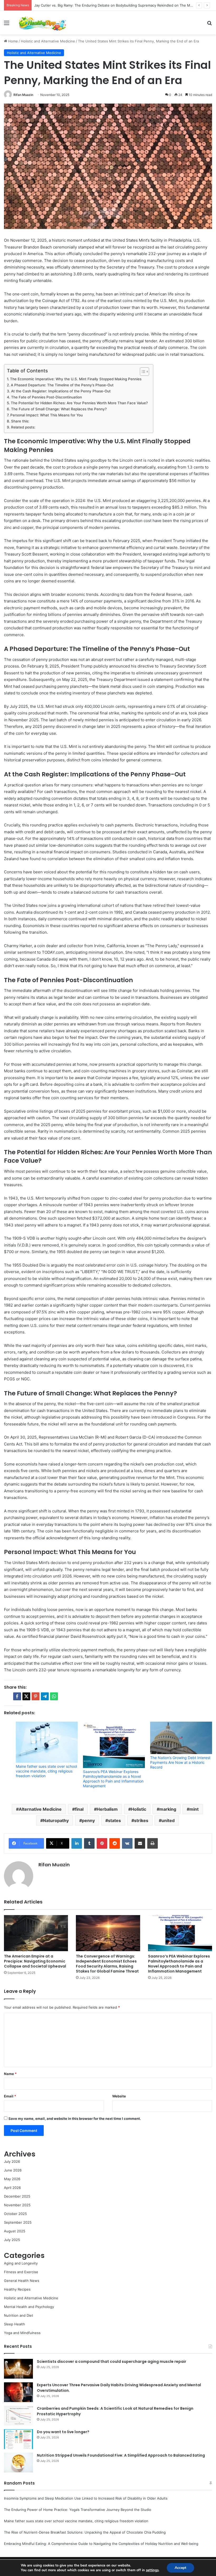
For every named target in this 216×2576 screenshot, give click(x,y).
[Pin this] (36, 1696)
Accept (180, 2568)
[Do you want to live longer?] (18, 2439)
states (114, 1820)
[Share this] (17, 1696)
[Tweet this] (26, 1696)
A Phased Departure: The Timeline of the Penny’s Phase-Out (62, 385)
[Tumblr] (89, 1843)
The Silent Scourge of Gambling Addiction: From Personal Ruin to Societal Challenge (104, 5)
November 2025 (17, 2205)
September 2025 (18, 2222)
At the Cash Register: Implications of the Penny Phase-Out (61, 391)
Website (119, 2096)
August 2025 (15, 2231)
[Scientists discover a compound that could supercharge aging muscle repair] (18, 2369)
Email (10, 2096)
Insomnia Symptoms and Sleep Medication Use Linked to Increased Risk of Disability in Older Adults (86, 2498)
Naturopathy (56, 1820)
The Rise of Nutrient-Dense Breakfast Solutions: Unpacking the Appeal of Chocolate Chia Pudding (85, 2532)
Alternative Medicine (40, 1809)
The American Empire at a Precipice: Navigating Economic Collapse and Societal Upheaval (35, 1961)
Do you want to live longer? (63, 2432)
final (79, 1809)
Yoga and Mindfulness (22, 2333)
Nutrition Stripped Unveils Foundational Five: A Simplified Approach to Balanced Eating (121, 2455)
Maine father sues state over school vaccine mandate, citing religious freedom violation (46, 1771)
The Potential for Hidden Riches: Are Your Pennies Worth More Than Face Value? (79, 403)
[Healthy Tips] (42, 23)
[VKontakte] (127, 1843)
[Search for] (209, 25)
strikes (141, 1820)
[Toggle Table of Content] (142, 372)
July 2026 (12, 2161)
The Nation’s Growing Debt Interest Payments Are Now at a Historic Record (180, 1762)
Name (10, 2074)
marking (168, 1809)
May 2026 (12, 2179)
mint (194, 1809)
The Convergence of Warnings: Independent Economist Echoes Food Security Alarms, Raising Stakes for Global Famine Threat (107, 1964)
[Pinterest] (102, 1843)
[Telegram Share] (45, 1696)
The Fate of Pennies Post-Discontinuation (46, 397)
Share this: (20, 421)
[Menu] (7, 25)
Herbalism (107, 1809)
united (168, 1820)
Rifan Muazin (23, 95)
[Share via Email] (140, 1843)
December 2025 (17, 2196)
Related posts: (23, 427)
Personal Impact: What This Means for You (46, 415)
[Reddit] (115, 1843)
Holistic (139, 1809)
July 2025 (12, 2240)
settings (152, 2570)
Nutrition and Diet (19, 2315)
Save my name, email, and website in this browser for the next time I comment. (75, 2119)
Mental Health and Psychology (29, 2307)
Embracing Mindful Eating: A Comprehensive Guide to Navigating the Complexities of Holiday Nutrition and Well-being (101, 2544)
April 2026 (12, 2188)
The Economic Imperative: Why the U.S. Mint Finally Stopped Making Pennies (76, 379)
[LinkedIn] (77, 1843)
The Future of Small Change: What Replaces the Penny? (59, 409)
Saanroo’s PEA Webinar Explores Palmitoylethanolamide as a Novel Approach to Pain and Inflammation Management (113, 1779)
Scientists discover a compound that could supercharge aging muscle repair (112, 2361)
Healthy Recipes (17, 2289)
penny (88, 1820)
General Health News (22, 2281)
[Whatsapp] (54, 1696)
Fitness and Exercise (21, 2272)
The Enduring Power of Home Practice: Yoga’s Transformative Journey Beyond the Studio (78, 2510)
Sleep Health (14, 2324)
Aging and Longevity (21, 2263)
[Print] (153, 1843)
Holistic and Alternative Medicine (48, 41)
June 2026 (13, 2170)
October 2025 (15, 2214)
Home (13, 41)
